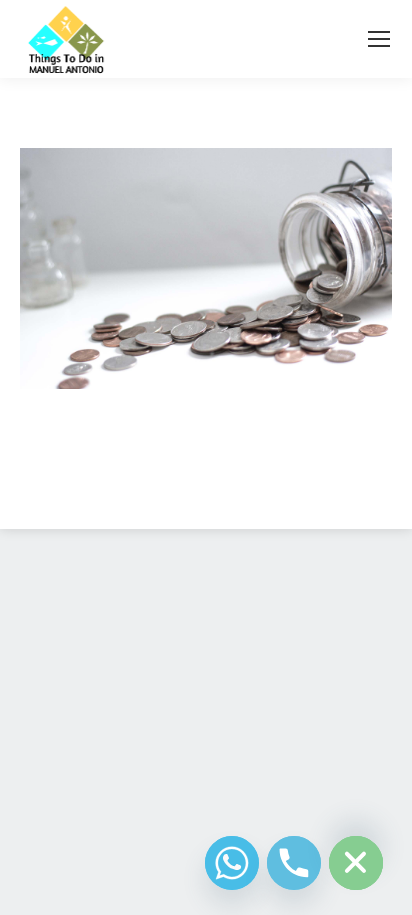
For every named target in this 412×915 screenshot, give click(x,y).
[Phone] (294, 863)
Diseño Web (174, 490)
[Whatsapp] (232, 863)
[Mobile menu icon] (379, 39)
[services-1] (206, 269)
